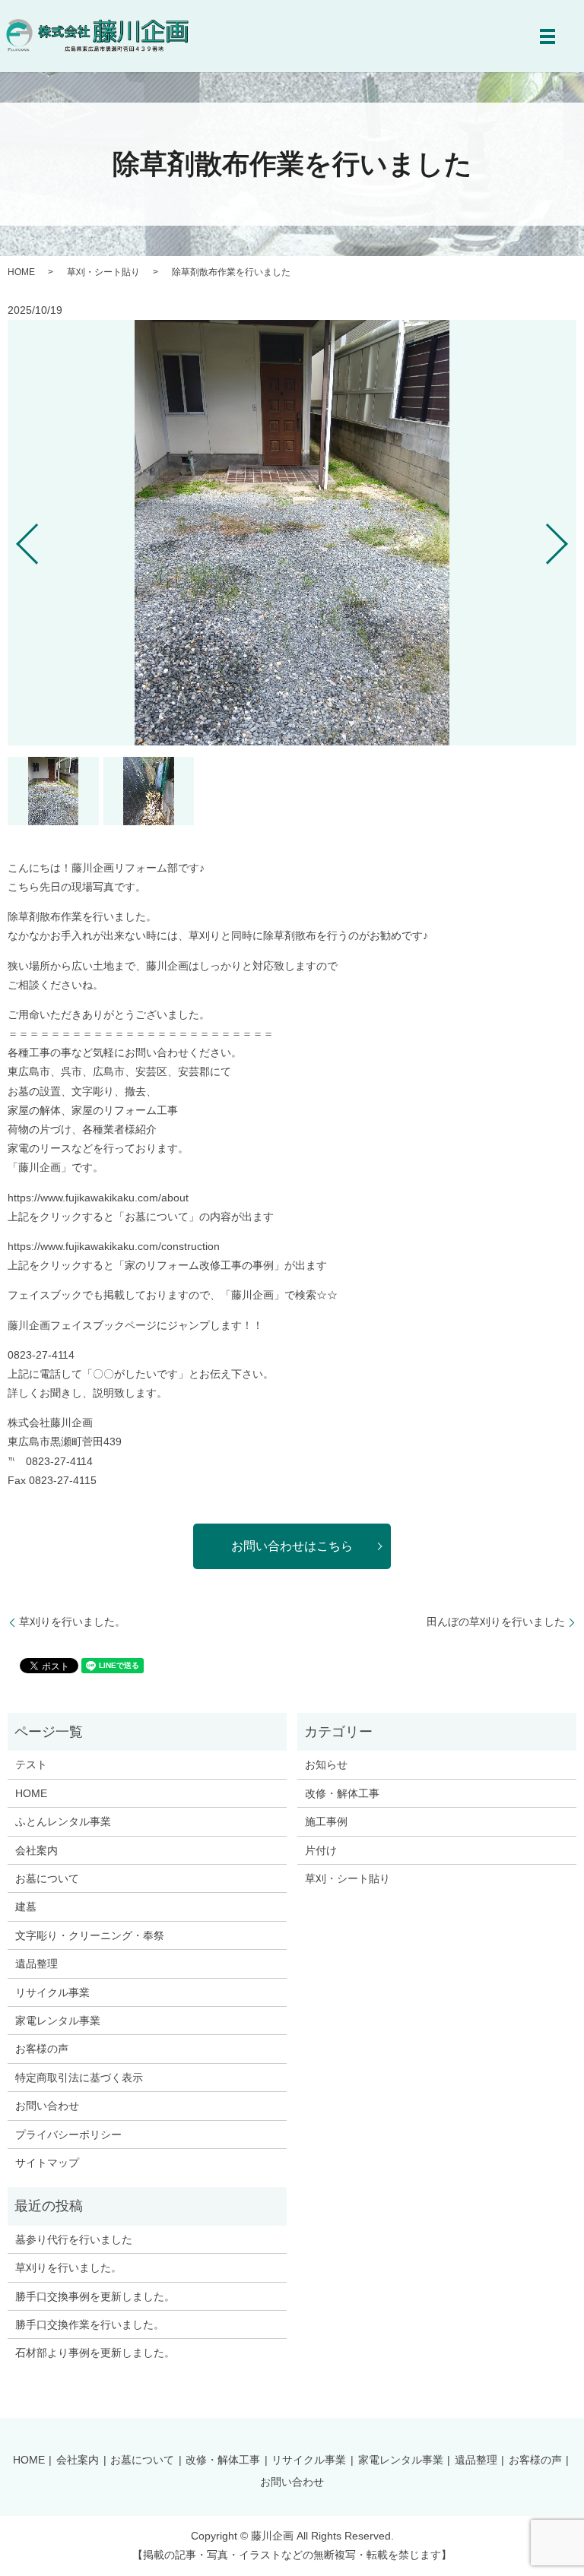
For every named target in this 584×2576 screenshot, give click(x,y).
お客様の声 (42, 2049)
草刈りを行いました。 (72, 1622)
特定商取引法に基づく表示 (79, 2078)
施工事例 (326, 1821)
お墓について (47, 1878)
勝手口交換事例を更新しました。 (95, 2296)
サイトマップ (47, 2163)
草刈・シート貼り (103, 272)
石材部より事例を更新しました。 (95, 2353)
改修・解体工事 (342, 1793)
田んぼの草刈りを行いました (496, 1622)
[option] (292, 533)
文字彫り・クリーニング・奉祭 (90, 1935)
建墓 (26, 1907)
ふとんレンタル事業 (63, 1821)
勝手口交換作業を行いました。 (90, 2324)
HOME (21, 272)
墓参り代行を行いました (74, 2239)
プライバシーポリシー (68, 2135)
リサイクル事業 (52, 1992)
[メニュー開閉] (547, 36)
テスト (31, 1764)
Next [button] (570, 538)
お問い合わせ (47, 2106)
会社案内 (36, 1850)
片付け (321, 1850)
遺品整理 (36, 1964)
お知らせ (326, 1764)
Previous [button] (14, 538)
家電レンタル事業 (58, 2021)
